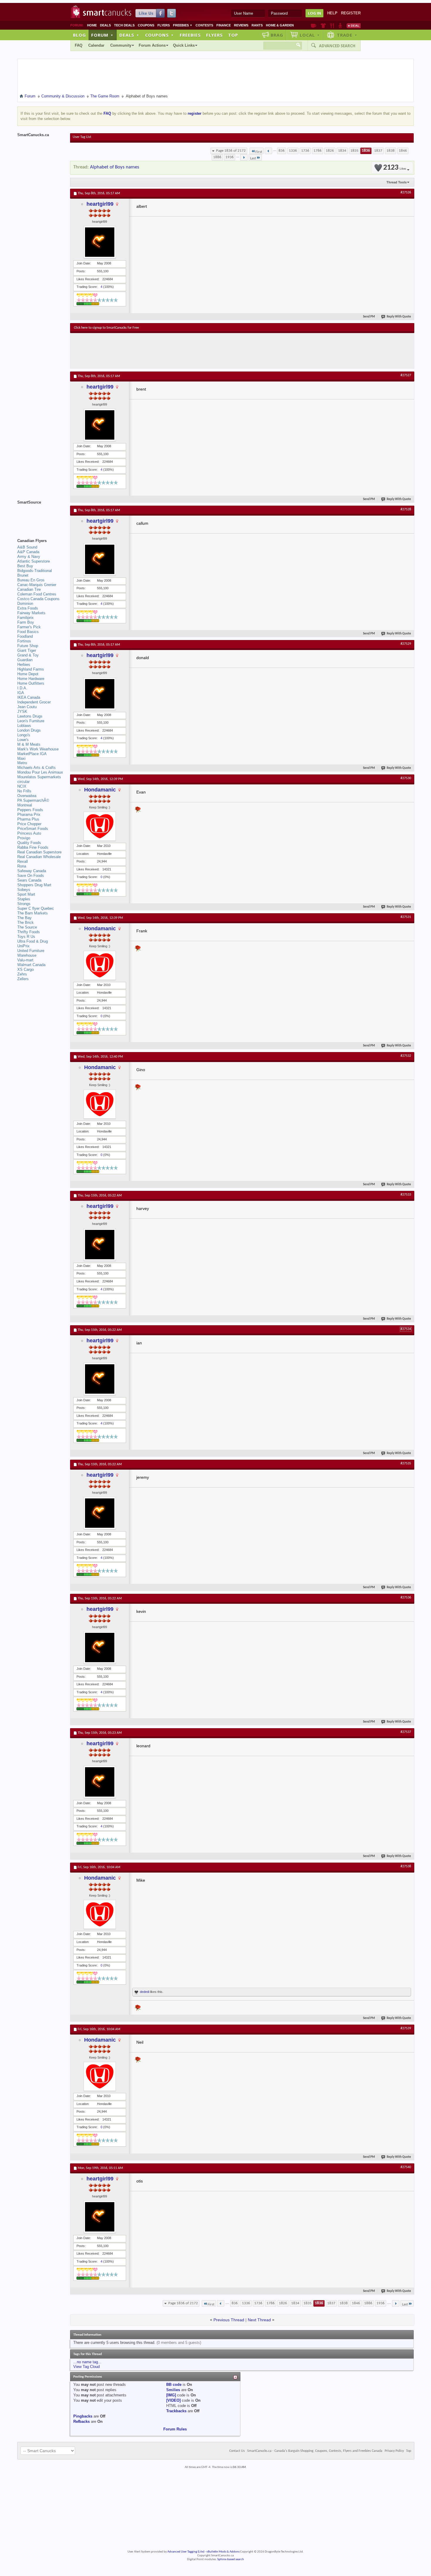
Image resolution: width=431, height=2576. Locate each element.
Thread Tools (397, 182)
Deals (105, 25)
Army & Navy (29, 557)
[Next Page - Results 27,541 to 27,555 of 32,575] (244, 157)
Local (310, 35)
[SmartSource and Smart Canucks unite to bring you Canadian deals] (41, 515)
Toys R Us (26, 937)
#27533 (406, 1195)
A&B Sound (27, 547)
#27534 (406, 1329)
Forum (102, 35)
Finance (224, 25)
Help (332, 13)
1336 (293, 151)
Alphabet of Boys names (115, 167)
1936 (230, 157)
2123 (395, 168)
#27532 (406, 1056)
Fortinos (24, 641)
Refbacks (82, 2421)
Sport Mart (26, 894)
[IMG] (171, 2395)
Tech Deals (124, 25)
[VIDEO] (173, 2400)
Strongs (24, 904)
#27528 (406, 509)
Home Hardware (31, 679)
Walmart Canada (31, 965)
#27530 (406, 778)
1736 (305, 151)
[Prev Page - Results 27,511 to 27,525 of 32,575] (268, 151)
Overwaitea (27, 796)
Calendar (96, 45)
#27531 (406, 917)
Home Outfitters (31, 683)
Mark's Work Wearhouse (38, 749)
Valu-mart (25, 960)
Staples (24, 899)
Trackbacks (176, 2411)
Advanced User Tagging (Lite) (186, 2552)
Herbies (24, 665)
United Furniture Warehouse (31, 953)
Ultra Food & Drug (33, 941)
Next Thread (259, 2320)
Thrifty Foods (29, 932)
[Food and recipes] (332, 26)
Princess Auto (29, 833)
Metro (22, 763)
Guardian (25, 660)
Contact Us (237, 2451)
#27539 (406, 2028)
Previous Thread (229, 2320)
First (259, 152)
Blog (79, 35)
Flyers (164, 25)
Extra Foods (28, 608)
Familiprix (26, 618)
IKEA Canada (29, 697)
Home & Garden (280, 25)
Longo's (24, 735)
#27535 (406, 1463)
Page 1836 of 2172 (231, 151)
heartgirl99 (100, 204)
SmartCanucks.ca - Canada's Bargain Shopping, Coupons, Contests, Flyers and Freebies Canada (315, 2451)
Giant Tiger (27, 650)
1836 (366, 151)
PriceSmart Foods (33, 829)
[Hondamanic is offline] (100, 826)
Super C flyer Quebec (36, 908)
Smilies (173, 2390)
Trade (347, 35)
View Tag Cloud (86, 2367)
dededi (145, 1992)
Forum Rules (175, 2429)
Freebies (183, 25)
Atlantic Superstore (34, 561)
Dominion (25, 604)
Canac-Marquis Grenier (37, 585)
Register (351, 13)
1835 (354, 151)
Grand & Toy (28, 655)
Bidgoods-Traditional (35, 571)
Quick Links (184, 45)
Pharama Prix (29, 815)
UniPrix (23, 946)
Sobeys (24, 890)
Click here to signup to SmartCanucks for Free (106, 328)
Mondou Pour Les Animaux (40, 772)
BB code (174, 2385)
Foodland (25, 636)
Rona (22, 866)
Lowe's (23, 740)
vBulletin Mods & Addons (223, 2552)
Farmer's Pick (29, 627)
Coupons (146, 25)
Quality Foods (29, 843)
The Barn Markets (33, 913)
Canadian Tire (29, 589)
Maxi (21, 758)
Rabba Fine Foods (33, 847)
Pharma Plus (28, 819)
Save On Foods (31, 876)
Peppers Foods (30, 810)
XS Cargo (26, 969)
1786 (318, 151)
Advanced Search (337, 46)
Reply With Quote (399, 317)
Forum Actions (152, 45)
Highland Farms (31, 669)
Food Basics (28, 632)
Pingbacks (83, 2416)
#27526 (406, 193)
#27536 (406, 1598)
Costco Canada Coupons (38, 599)
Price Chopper (29, 824)
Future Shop (28, 646)
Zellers (23, 979)
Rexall (23, 861)
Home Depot (28, 674)
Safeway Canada (32, 871)
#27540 (406, 2167)
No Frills (24, 791)
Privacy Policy (394, 2451)
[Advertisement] (181, 351)
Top (233, 35)
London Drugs (29, 730)
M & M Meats (29, 744)
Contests (204, 25)
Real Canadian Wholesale (39, 857)
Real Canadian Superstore (39, 852)
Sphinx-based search (231, 2559)
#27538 (406, 1866)
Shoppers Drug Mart (34, 885)
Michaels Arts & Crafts (37, 768)
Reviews (241, 25)
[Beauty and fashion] (323, 26)
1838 (391, 151)
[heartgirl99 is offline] (100, 242)
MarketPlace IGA (32, 754)
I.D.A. (22, 688)
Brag (277, 35)
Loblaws (24, 726)
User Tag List (82, 137)
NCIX (22, 786)
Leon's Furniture (31, 721)
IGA (21, 693)
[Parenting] (340, 26)
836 (282, 151)
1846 (403, 151)
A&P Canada (28, 552)
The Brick (26, 922)
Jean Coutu (27, 707)
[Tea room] (314, 26)
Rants (257, 25)
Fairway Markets (31, 613)
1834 (342, 151)
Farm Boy (26, 622)
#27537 (406, 1732)
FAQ (79, 45)
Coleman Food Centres (37, 594)
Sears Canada (29, 880)
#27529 (406, 644)
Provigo (24, 838)
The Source (27, 927)
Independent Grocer (34, 702)
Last (253, 158)
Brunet (23, 575)
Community (121, 45)
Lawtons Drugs (30, 716)
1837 (378, 151)
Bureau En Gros (31, 580)
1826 (330, 151)
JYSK (22, 711)
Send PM (369, 317)
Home (92, 25)
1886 (217, 157)
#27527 (406, 375)
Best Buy (25, 566)
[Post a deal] (354, 26)
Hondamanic (100, 790)
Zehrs (22, 974)
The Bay (24, 918)
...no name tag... (87, 2362)
